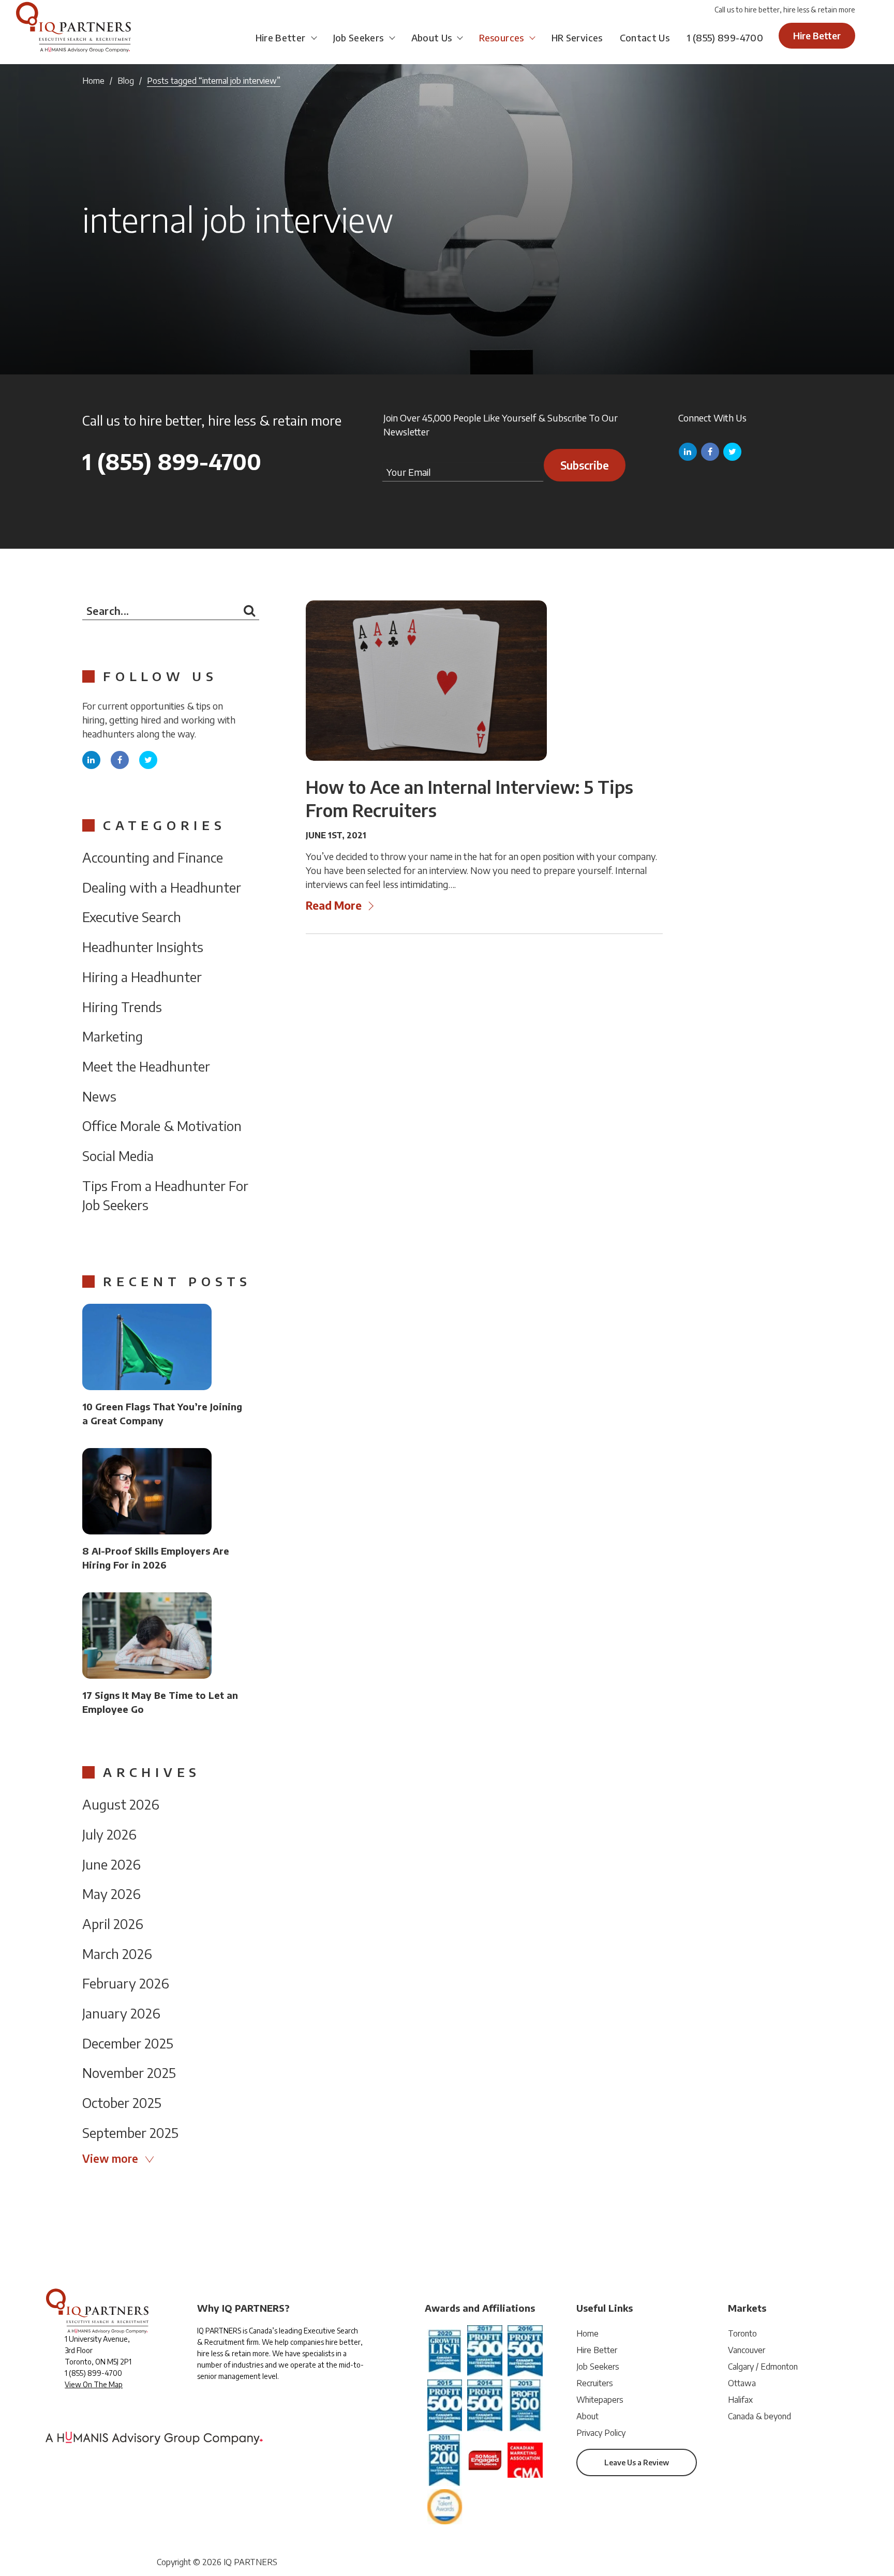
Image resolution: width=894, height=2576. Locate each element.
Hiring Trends (122, 1007)
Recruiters (595, 2383)
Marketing (113, 1036)
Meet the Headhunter (146, 1066)
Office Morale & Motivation (162, 1126)
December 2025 (128, 2043)
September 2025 (130, 2133)
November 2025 (129, 2073)
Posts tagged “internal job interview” (214, 81)
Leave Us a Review (637, 2462)
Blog (126, 81)
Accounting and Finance (153, 857)
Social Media (118, 1156)
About (587, 2416)
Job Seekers (359, 37)
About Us (432, 37)
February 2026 (126, 1983)
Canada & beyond (759, 2416)
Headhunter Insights (143, 947)
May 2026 (111, 1894)
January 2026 (121, 2013)
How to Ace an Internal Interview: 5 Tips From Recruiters (470, 798)
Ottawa (742, 2383)
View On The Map (94, 2384)
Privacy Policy (601, 2433)
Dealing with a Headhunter (162, 887)
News (99, 1096)
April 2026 (113, 1924)
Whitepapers (600, 2400)
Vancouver (747, 2350)
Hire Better (281, 37)
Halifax (740, 2400)
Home (93, 81)
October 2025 (122, 2103)
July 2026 (109, 1834)
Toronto (742, 2333)
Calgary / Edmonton (763, 2367)
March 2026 (117, 1954)
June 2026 (111, 1864)
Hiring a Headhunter (142, 977)
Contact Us (645, 37)
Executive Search (132, 917)
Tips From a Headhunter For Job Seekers (165, 1195)
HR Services (577, 37)
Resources (501, 37)
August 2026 (121, 1804)
